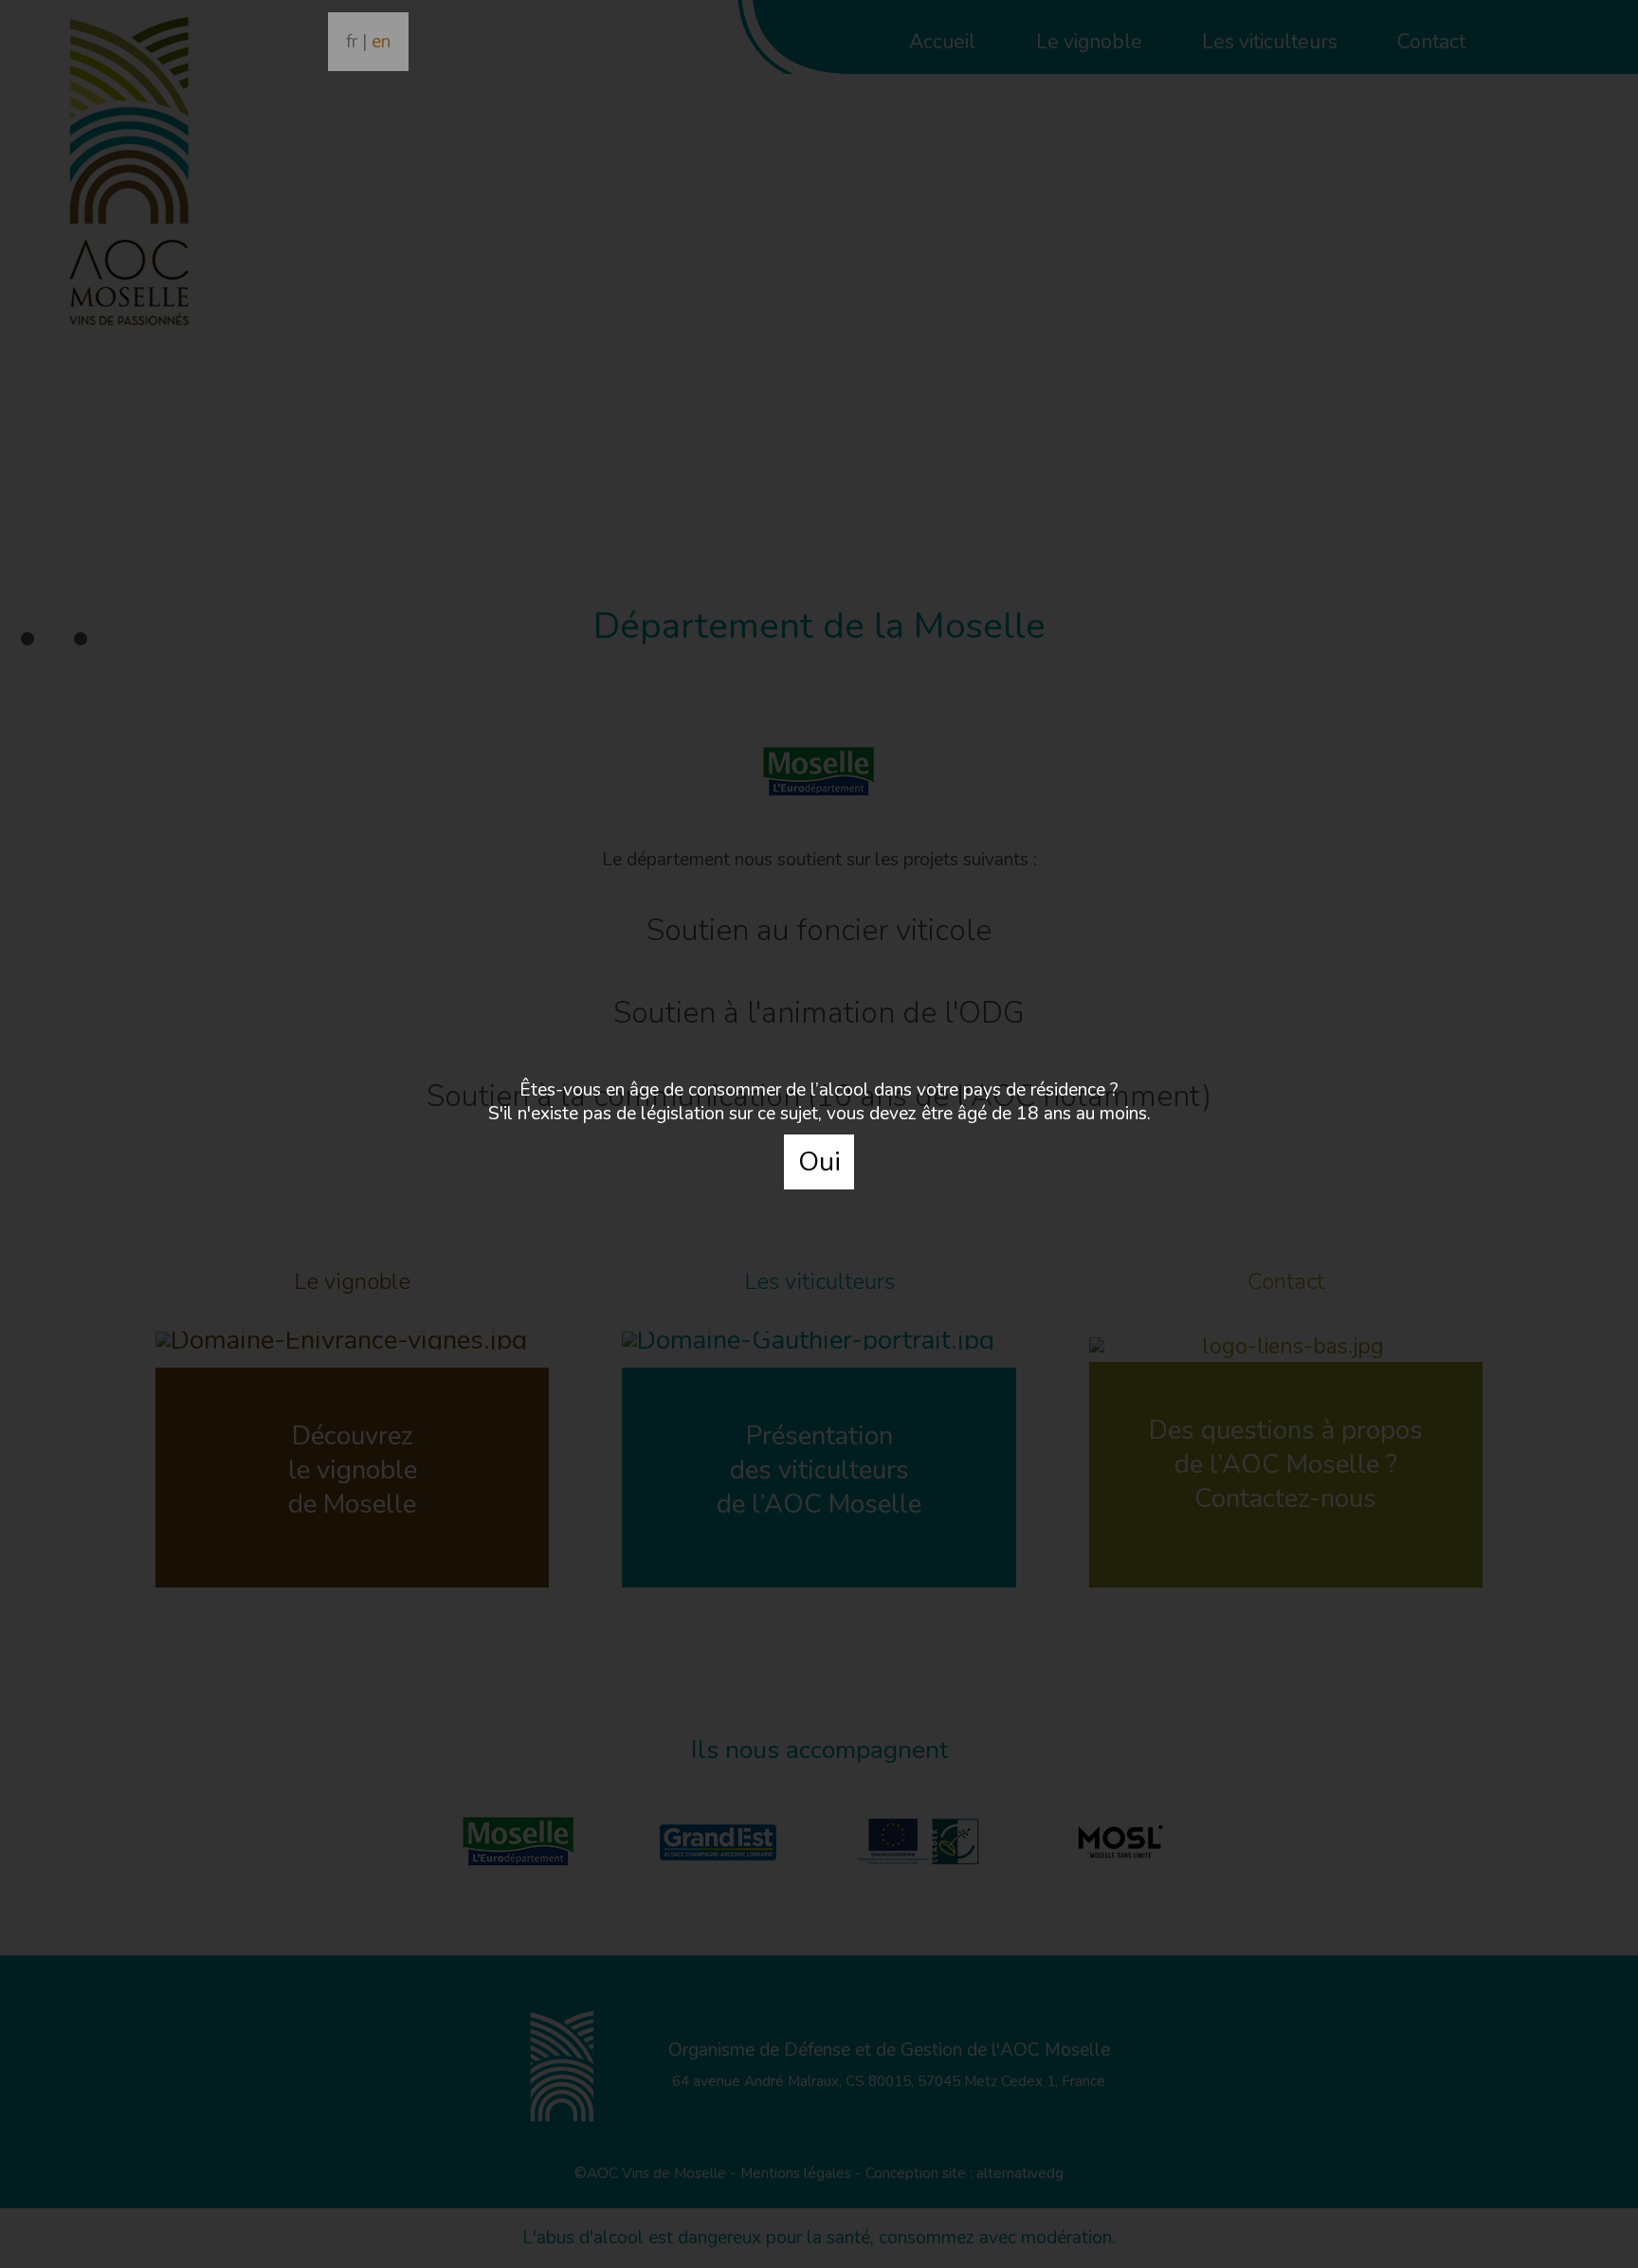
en (381, 42)
